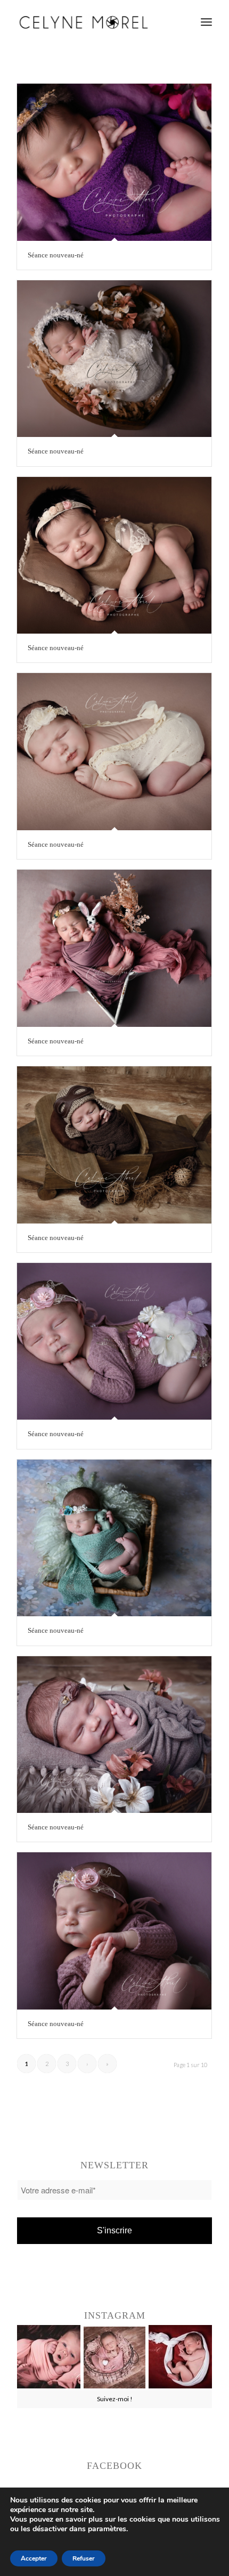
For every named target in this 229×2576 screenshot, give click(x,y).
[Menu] (206, 22)
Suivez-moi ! (115, 2399)
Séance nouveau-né (56, 255)
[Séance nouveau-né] (114, 162)
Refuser (84, 2558)
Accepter (34, 2558)
